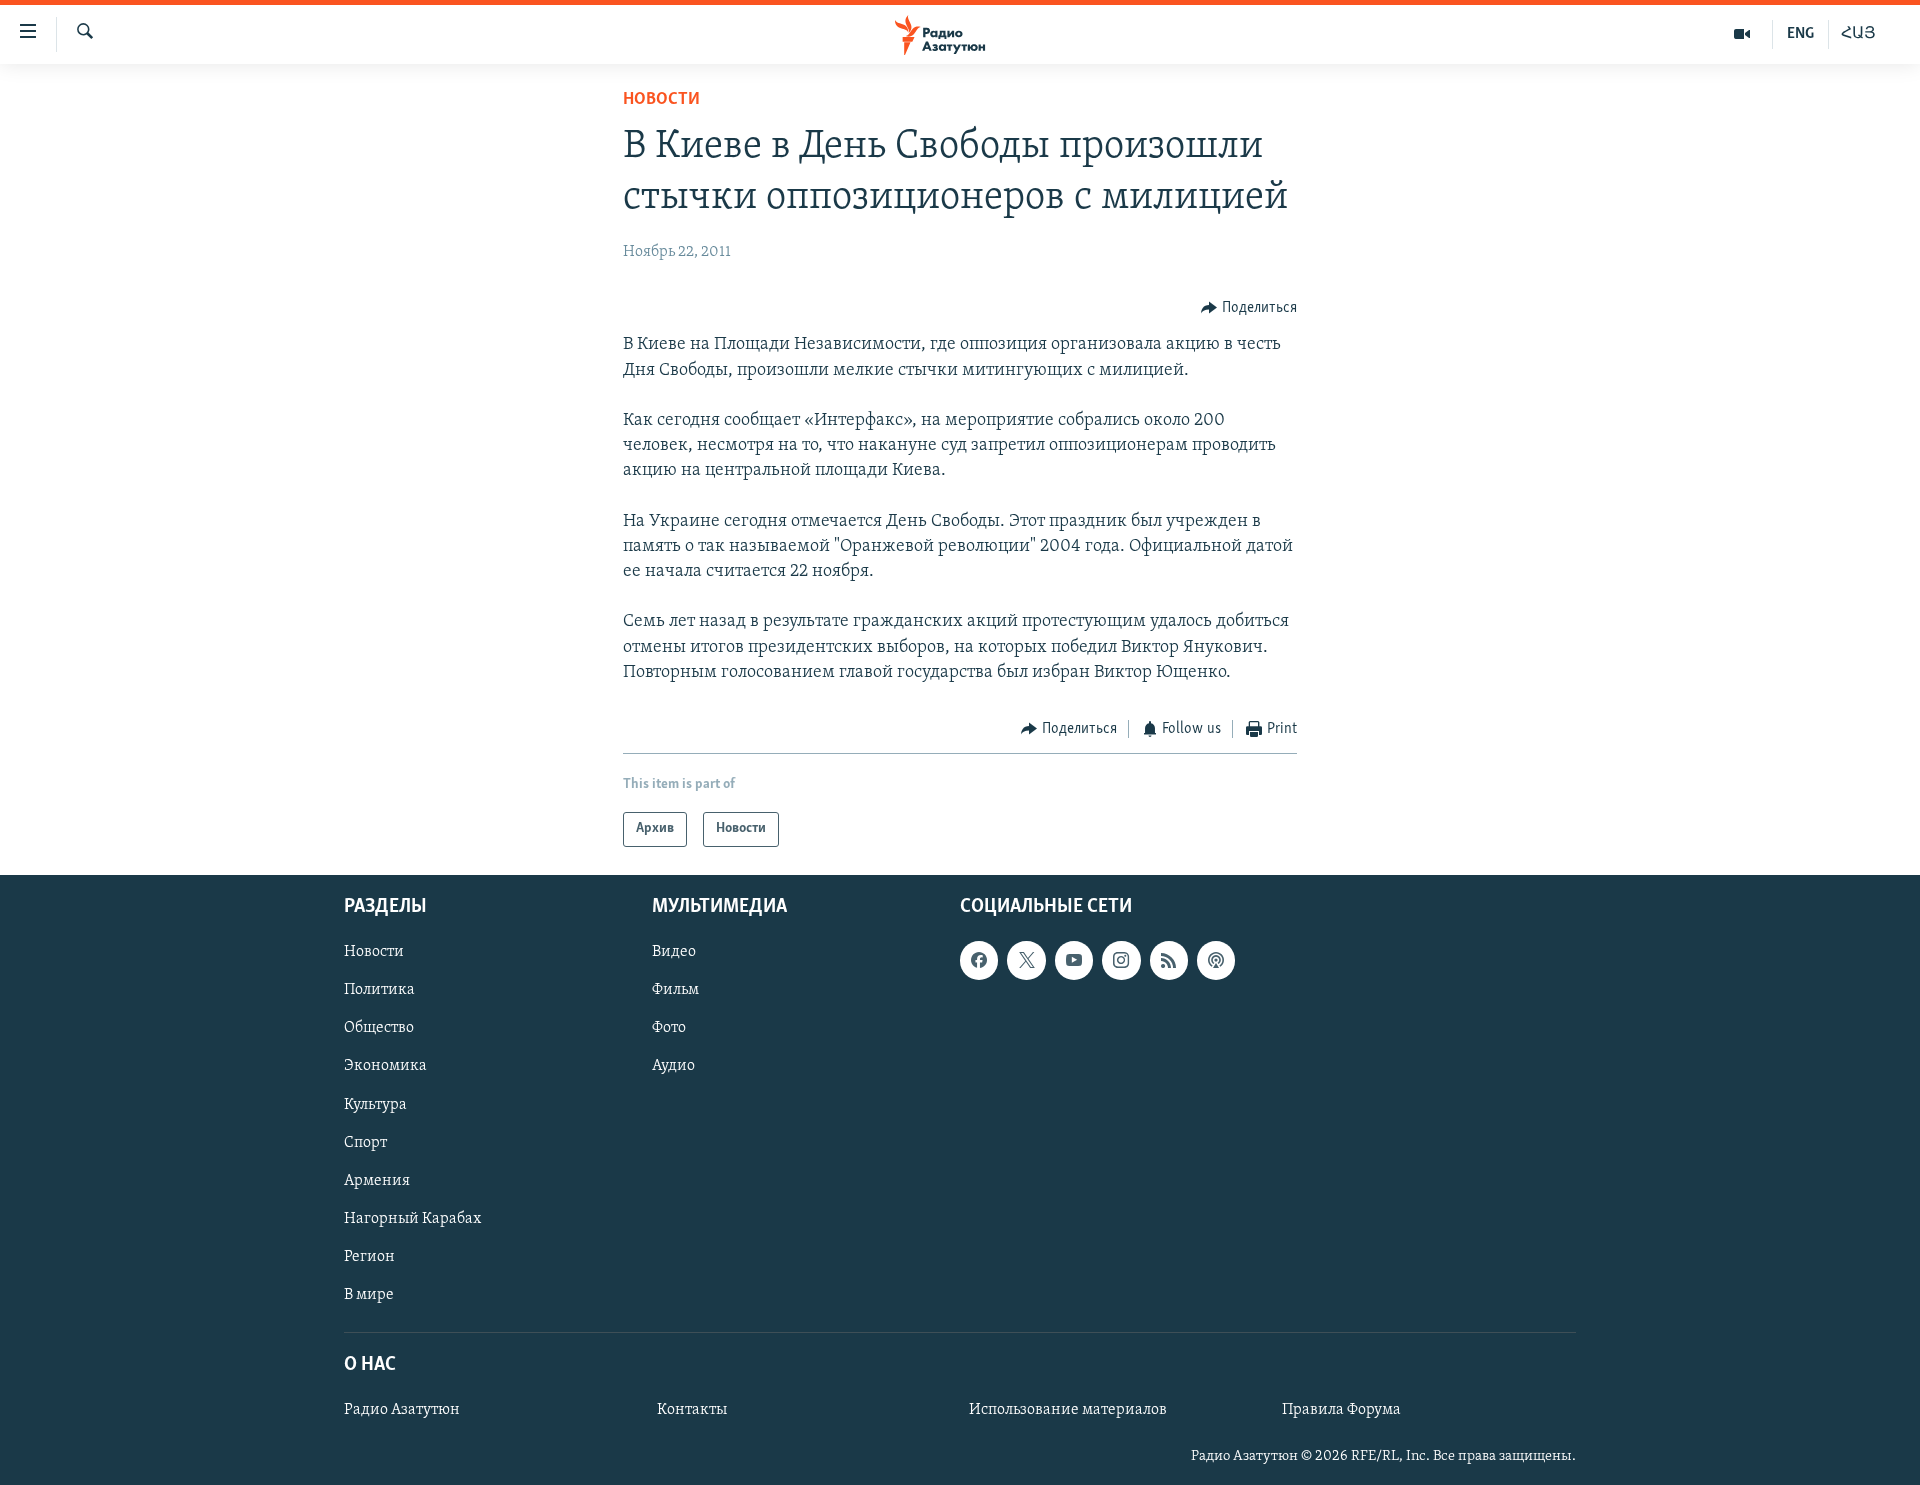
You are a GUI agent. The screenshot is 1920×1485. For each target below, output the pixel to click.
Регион (369, 1256)
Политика (379, 990)
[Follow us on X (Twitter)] (1026, 960)
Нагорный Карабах (412, 1218)
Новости (661, 100)
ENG (1800, 34)
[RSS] (1169, 960)
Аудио (673, 1066)
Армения (377, 1180)
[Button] (1249, 308)
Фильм (675, 990)
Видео (674, 952)
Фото (669, 1028)
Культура (375, 1104)
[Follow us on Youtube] (1074, 960)
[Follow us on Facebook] (979, 960)
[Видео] (1742, 34)
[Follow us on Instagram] (1121, 960)
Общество (379, 1028)
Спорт (365, 1142)
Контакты (692, 1410)
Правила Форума (1341, 1410)
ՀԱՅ (1858, 34)
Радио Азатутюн (402, 1410)
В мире (369, 1294)
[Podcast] (1216, 960)
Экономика (385, 1066)
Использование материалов (1068, 1410)
